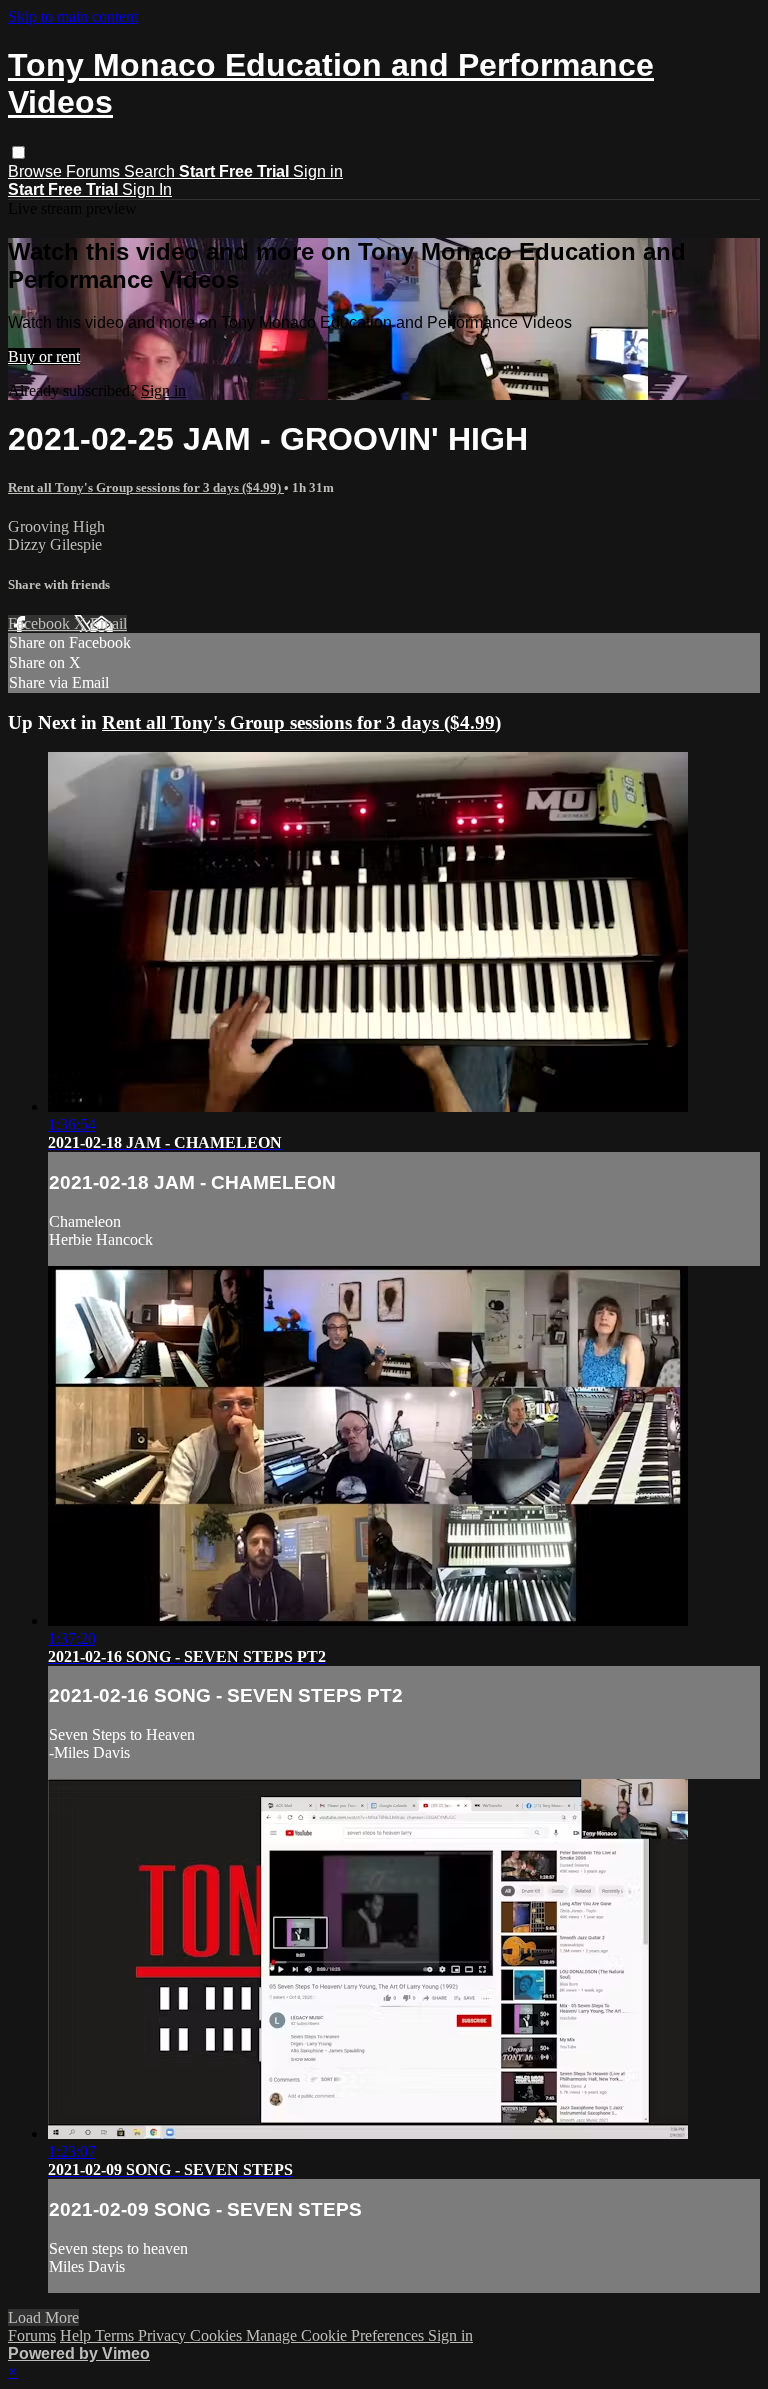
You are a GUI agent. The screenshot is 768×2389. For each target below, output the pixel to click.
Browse (37, 171)
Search (151, 171)
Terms (116, 2335)
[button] (18, 152)
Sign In (147, 189)
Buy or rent (44, 356)
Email (108, 623)
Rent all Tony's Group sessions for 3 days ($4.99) (146, 487)
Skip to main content (73, 16)
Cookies (218, 2335)
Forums (95, 171)
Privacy (164, 2335)
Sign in (318, 171)
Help (77, 2335)
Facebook (41, 623)
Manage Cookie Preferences (337, 2335)
